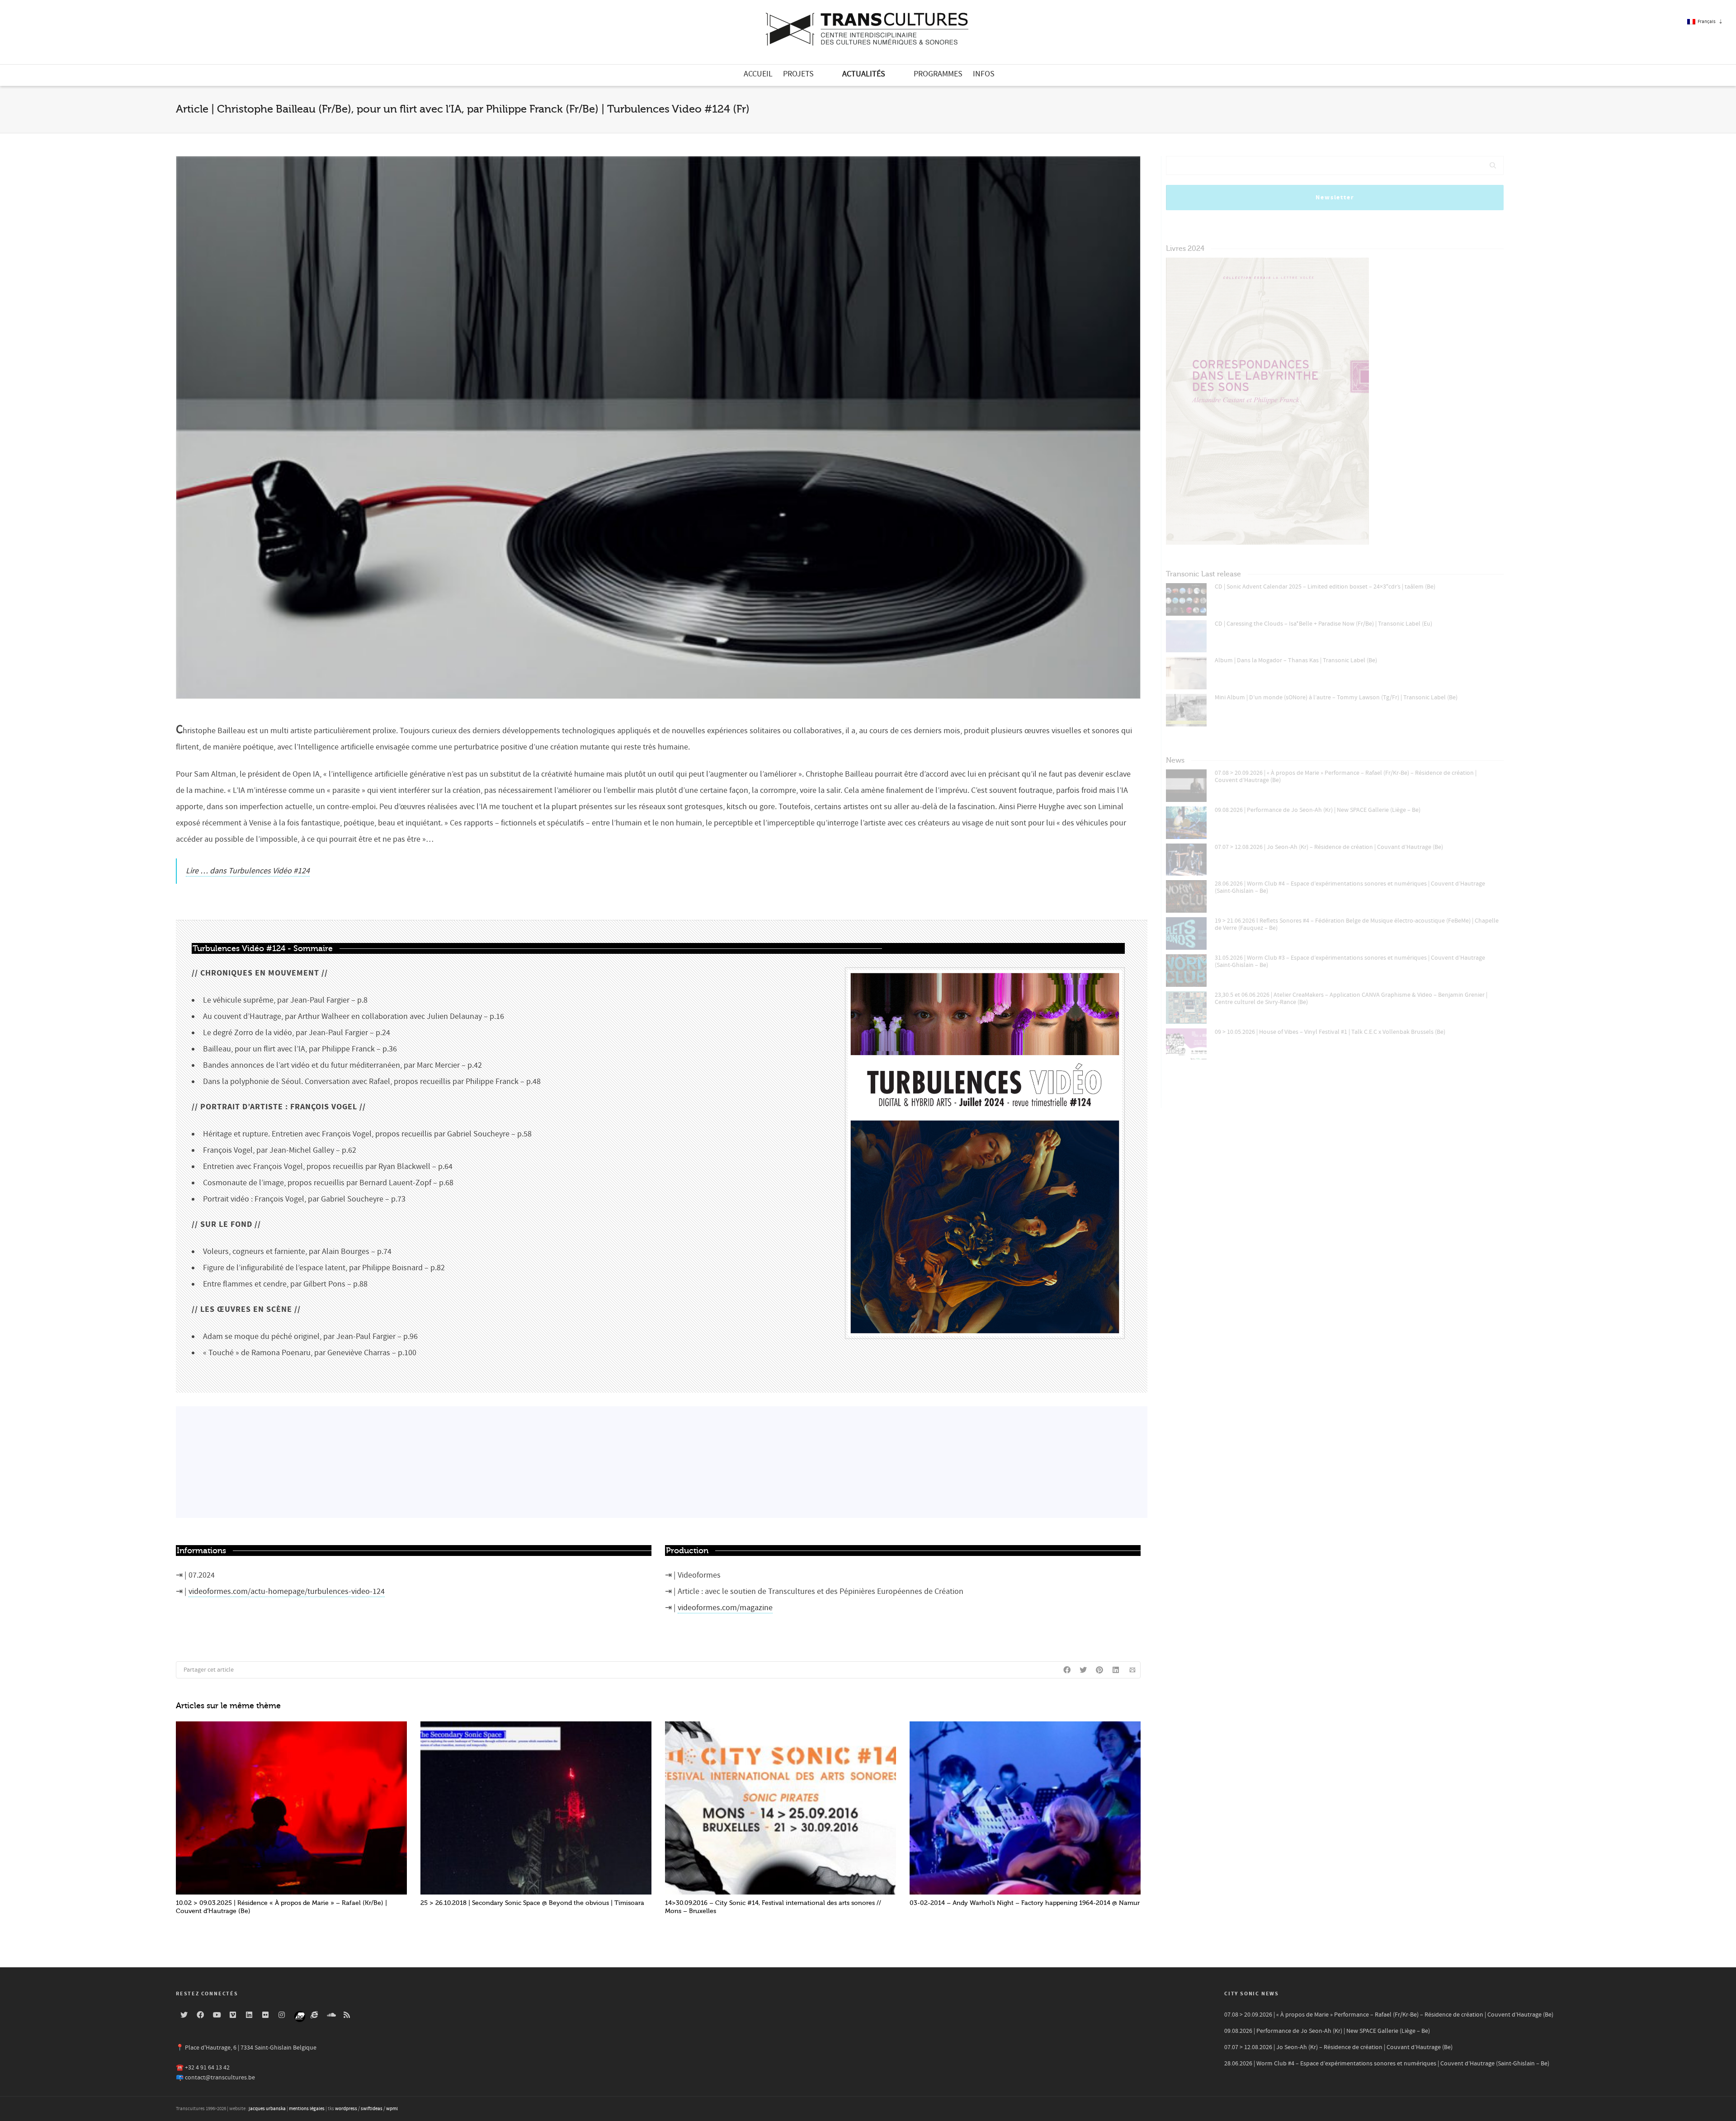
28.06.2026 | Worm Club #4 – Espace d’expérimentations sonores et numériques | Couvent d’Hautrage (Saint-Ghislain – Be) (1350, 887)
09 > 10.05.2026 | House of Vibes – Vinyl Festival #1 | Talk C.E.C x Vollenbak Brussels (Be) (1330, 1032)
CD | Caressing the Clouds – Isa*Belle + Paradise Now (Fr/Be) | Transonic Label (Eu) (1323, 624)
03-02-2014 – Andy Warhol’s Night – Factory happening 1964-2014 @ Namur (1025, 1903)
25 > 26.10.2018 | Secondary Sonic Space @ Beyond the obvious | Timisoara (532, 1903)
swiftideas (372, 2109)
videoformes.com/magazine (725, 1608)
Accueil (758, 74)
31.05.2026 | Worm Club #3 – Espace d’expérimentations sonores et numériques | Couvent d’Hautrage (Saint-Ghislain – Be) (1350, 962)
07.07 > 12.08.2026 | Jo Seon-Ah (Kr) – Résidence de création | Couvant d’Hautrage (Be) (1329, 847)
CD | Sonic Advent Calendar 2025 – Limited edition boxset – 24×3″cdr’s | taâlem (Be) (1325, 587)
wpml (392, 2109)
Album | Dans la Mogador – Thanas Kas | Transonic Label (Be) (1296, 660)
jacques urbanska (267, 2109)
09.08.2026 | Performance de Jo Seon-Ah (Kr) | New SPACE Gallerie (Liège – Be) (1318, 810)
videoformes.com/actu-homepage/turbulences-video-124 (287, 1591)
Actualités (864, 74)
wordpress (346, 2109)
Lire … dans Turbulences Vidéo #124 (248, 871)
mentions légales (307, 2109)
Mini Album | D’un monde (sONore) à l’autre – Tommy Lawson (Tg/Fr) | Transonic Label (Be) (1336, 698)
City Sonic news (1252, 1994)
